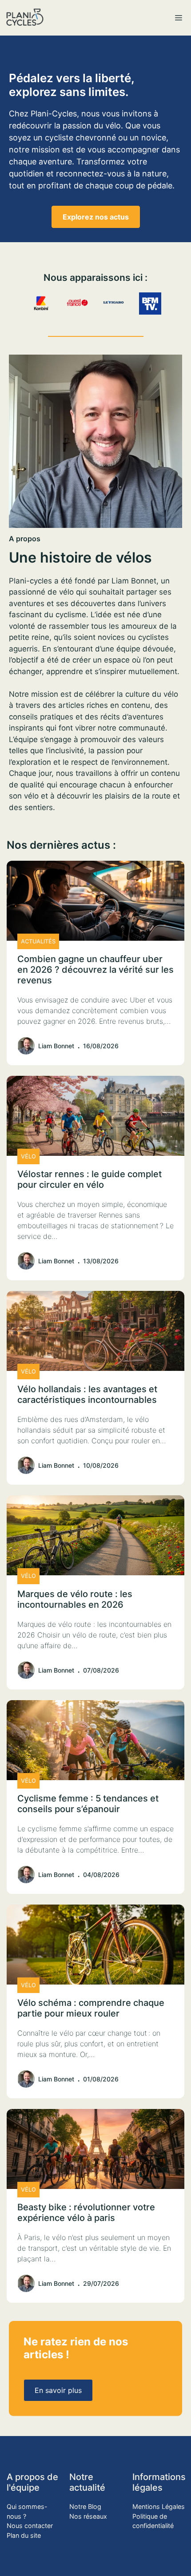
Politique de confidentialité (153, 2521)
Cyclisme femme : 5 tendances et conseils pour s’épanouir (88, 1804)
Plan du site (24, 2535)
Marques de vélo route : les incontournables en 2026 (75, 1599)
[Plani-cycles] (25, 18)
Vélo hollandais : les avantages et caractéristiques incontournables (87, 1394)
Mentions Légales (159, 2506)
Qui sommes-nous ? (27, 2511)
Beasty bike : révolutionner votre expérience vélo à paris (86, 2213)
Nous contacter (30, 2526)
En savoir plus (58, 2390)
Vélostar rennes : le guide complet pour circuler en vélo (90, 1179)
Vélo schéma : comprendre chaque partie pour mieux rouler (91, 2008)
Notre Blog (85, 2506)
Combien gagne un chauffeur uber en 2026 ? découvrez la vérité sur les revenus (95, 970)
